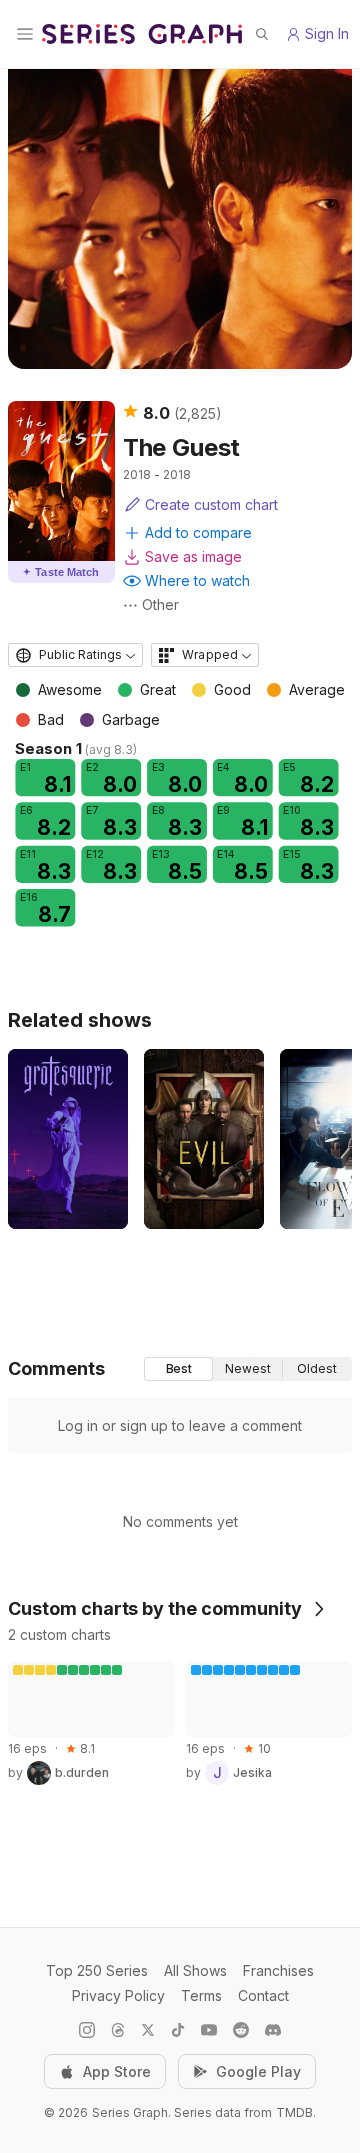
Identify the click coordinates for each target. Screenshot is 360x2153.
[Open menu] (25, 34)
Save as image (193, 556)
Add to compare (198, 532)
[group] (248, 1369)
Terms (201, 1995)
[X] (148, 2030)
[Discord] (273, 2030)
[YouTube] (209, 2030)
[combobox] (75, 655)
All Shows (195, 1970)
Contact (263, 1995)
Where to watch (197, 580)
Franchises (278, 1970)
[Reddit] (241, 2030)
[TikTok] (178, 2030)
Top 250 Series (97, 1970)
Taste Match (61, 572)
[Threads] (118, 2030)
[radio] (178, 1369)
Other (160, 604)
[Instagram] (87, 2030)
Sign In (327, 33)
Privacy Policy (118, 1995)
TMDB (294, 2112)
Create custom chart (211, 504)
